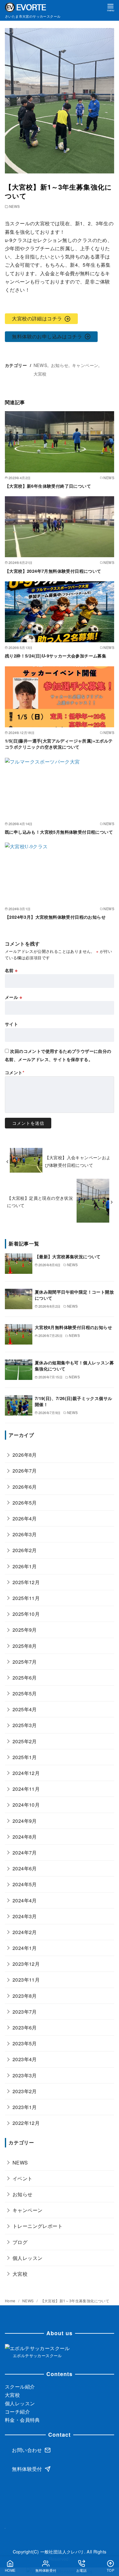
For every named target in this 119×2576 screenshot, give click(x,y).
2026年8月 (25, 1455)
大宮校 (40, 374)
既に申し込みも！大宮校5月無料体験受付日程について (59, 832)
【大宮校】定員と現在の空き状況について (40, 1201)
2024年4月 (25, 1900)
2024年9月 (25, 1821)
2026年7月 (25, 1471)
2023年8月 (25, 1996)
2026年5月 (25, 1503)
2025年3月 (25, 1725)
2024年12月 (26, 1773)
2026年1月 (25, 1566)
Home (11, 2301)
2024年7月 (25, 1853)
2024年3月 (25, 1916)
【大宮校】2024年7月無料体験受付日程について (53, 571)
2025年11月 (26, 1598)
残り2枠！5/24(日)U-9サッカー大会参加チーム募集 (56, 656)
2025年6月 (25, 1678)
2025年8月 (25, 1646)
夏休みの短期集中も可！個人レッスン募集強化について (74, 1366)
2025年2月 (25, 1741)
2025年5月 (25, 1693)
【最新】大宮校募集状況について (68, 1256)
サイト (11, 1024)
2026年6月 (25, 1487)
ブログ (20, 2242)
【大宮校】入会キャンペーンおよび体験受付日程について (78, 1161)
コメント (15, 1072)
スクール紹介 (20, 2387)
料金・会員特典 (22, 2420)
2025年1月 (25, 1757)
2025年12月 (26, 1582)
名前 (11, 970)
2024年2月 (25, 1932)
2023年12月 (26, 1964)
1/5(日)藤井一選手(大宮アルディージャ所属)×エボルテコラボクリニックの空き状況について (59, 744)
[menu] (110, 7)
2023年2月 (25, 2091)
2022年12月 (26, 2123)
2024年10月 (26, 1805)
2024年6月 (25, 1868)
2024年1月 (25, 1948)
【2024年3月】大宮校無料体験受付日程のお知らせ (55, 917)
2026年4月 (25, 1518)
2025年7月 (25, 1662)
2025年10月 (26, 1614)
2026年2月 (25, 1550)
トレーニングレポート (38, 2226)
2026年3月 (25, 1534)
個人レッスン (27, 2258)
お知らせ (60, 365)
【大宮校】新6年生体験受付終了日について (48, 486)
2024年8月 (25, 1837)
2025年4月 (25, 1709)
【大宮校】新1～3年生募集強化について (75, 2301)
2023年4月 (25, 2059)
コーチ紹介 (17, 2412)
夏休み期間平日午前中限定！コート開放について (74, 1295)
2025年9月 (25, 1630)
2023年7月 (25, 2012)
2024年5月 (25, 1884)
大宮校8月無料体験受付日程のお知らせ (73, 1327)
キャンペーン (85, 365)
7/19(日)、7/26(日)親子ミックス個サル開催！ (74, 1401)
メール (13, 997)
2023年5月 (25, 2043)
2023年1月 (25, 2107)
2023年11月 (26, 1980)
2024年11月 (26, 1789)
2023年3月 (25, 2075)
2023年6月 (25, 2027)
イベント (23, 2178)
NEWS (14, 206)
